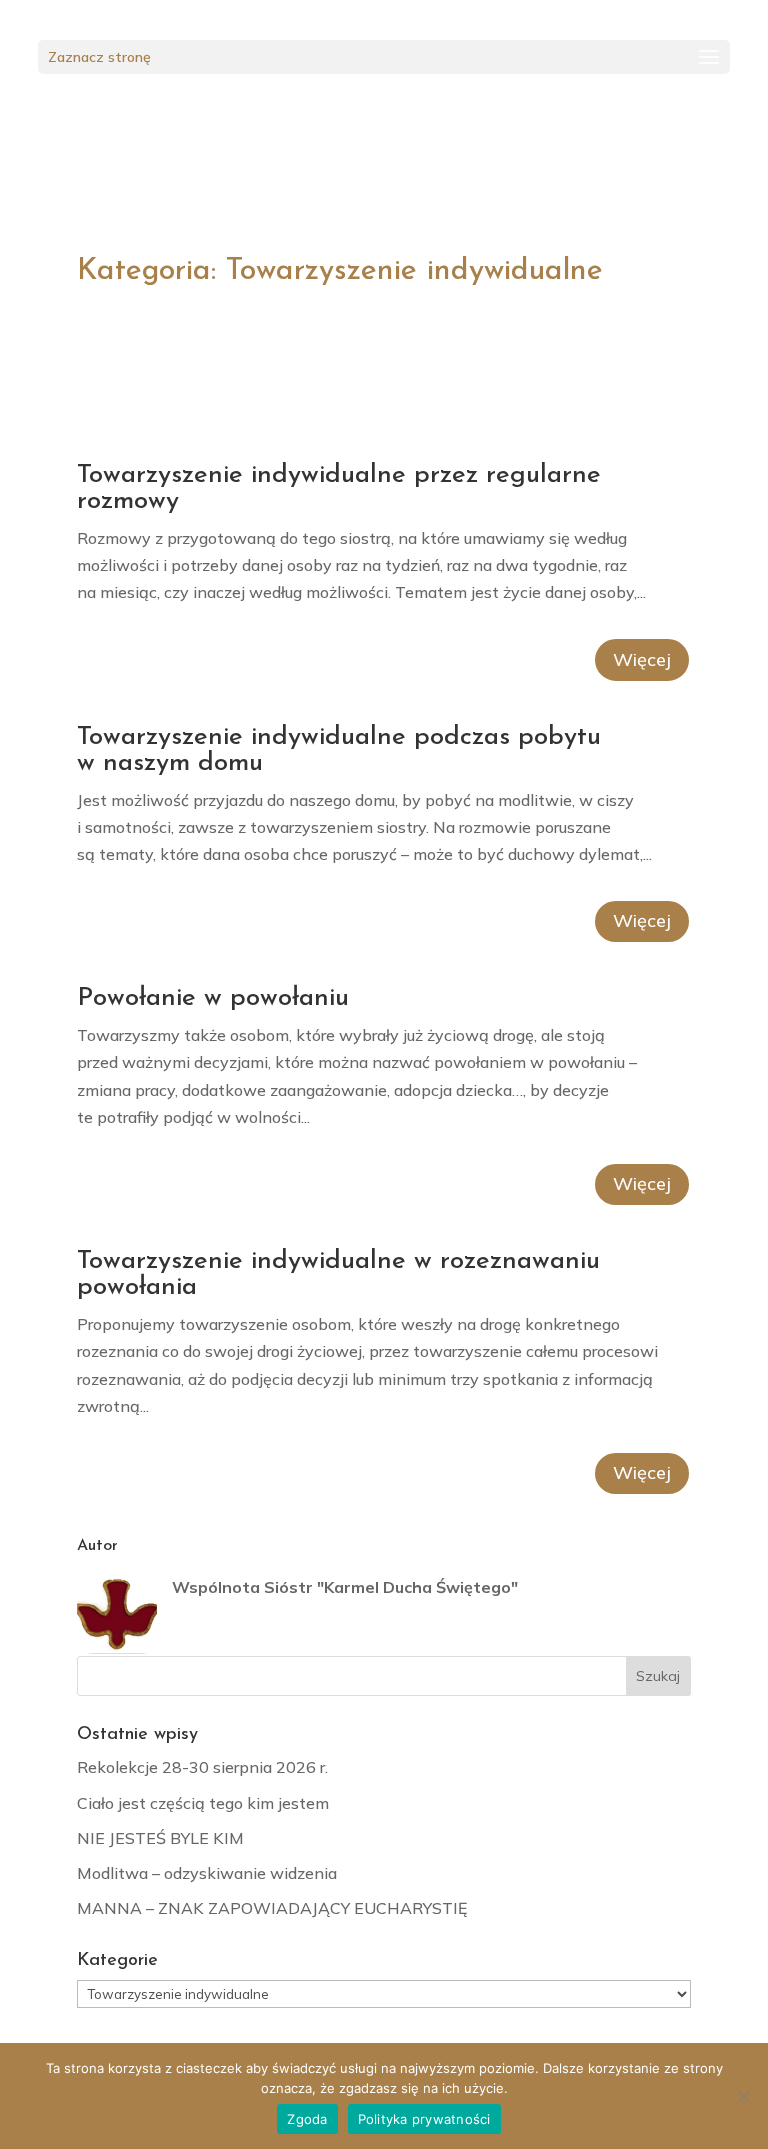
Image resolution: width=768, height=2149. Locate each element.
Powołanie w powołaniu (213, 998)
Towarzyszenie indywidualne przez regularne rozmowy (339, 488)
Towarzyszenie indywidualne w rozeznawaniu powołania (338, 1274)
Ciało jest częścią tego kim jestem (203, 1803)
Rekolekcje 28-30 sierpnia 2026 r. (202, 1767)
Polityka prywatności (424, 2119)
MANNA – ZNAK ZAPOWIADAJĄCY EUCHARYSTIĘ (272, 1908)
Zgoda (307, 2119)
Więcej (642, 659)
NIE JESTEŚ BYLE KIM (160, 1838)
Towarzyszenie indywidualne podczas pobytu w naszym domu (339, 750)
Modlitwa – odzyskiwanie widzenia (207, 1873)
